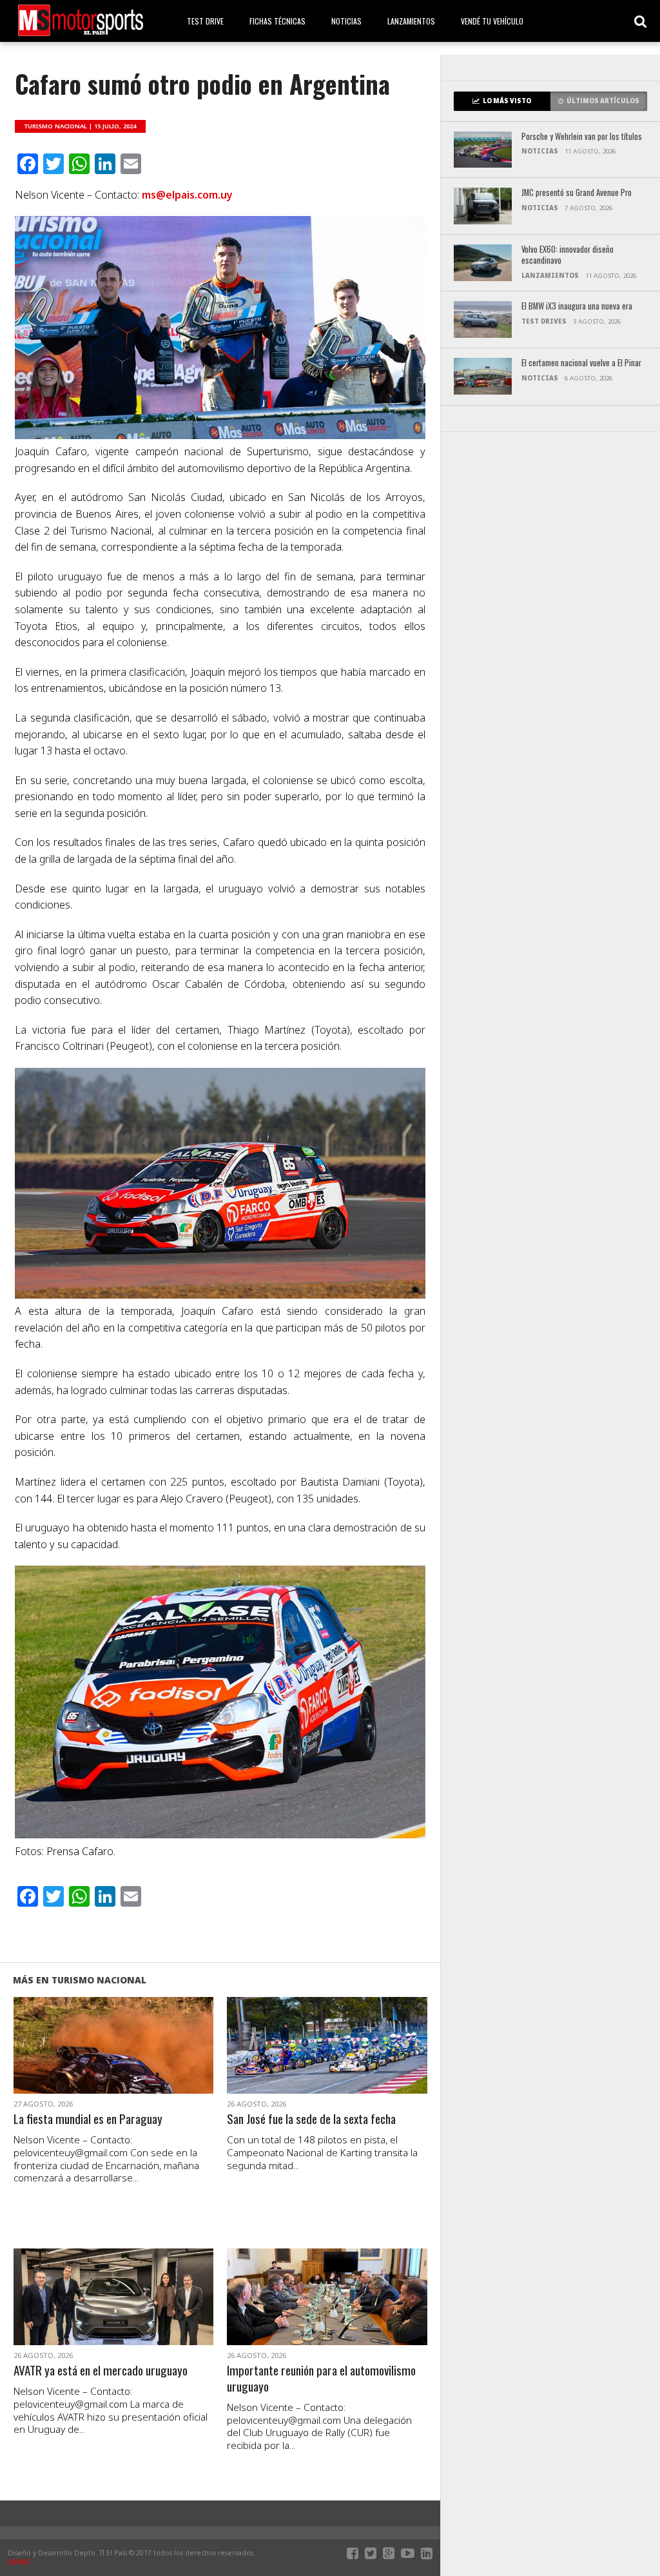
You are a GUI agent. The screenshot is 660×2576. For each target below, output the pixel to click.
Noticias (346, 21)
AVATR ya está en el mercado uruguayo (101, 2371)
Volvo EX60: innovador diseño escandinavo (568, 255)
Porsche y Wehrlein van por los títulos (582, 137)
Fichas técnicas (277, 21)
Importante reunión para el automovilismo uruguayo (321, 2379)
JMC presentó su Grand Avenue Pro (577, 193)
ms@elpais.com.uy (187, 195)
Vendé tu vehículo (492, 21)
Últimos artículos (603, 101)
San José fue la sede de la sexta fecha (311, 2119)
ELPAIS (19, 2562)
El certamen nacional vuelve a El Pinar (581, 363)
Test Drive (205, 21)
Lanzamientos (411, 21)
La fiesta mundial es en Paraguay (88, 2119)
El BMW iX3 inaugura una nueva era (577, 307)
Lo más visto (507, 101)
